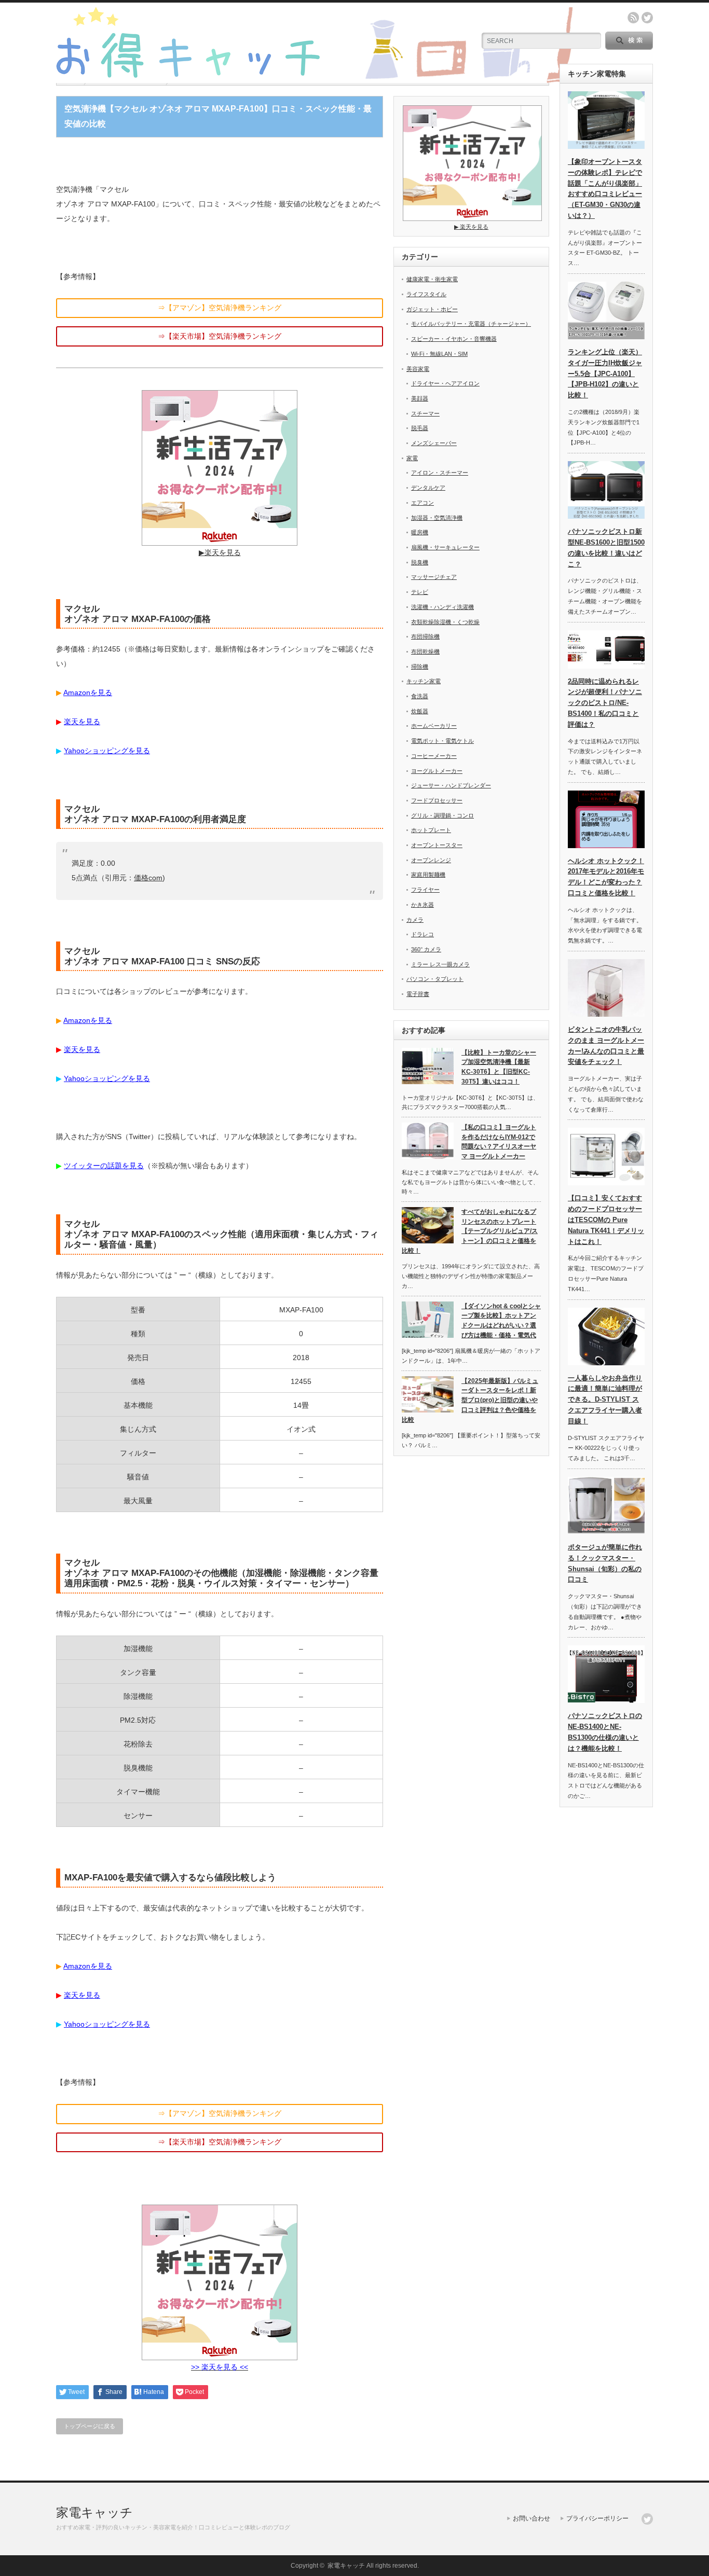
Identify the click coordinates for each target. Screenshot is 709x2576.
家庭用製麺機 (428, 875)
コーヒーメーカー (434, 756)
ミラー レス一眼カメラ (440, 964)
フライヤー (425, 890)
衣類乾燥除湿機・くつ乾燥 (445, 622)
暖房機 (420, 532)
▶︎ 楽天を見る (471, 227)
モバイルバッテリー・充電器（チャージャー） (471, 324)
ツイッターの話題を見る (104, 1166)
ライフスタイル (426, 294)
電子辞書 (418, 994)
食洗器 (420, 696)
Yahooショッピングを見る (107, 751)
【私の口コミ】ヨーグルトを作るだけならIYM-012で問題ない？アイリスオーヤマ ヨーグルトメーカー (499, 1142)
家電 (412, 458)
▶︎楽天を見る (220, 552)
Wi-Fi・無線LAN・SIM (439, 354)
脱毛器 (420, 428)
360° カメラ (426, 949)
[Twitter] (647, 2519)
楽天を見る (82, 722)
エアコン (422, 503)
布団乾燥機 (425, 652)
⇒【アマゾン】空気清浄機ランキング (220, 308)
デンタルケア (428, 488)
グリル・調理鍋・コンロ (442, 815)
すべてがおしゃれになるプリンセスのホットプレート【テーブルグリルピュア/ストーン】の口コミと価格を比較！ (470, 1231)
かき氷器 (422, 905)
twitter (647, 18)
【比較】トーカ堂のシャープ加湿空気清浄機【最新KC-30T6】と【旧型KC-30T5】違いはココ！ (499, 1067)
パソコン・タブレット (435, 979)
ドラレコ (422, 934)
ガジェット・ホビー (432, 309)
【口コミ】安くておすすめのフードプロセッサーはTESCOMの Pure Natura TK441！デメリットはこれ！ (606, 1220)
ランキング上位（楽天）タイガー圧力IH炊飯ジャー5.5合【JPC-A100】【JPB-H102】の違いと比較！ (605, 373)
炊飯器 (420, 711)
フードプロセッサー (437, 800)
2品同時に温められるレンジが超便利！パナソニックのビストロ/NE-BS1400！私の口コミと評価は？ (605, 703)
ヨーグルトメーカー (437, 771)
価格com (148, 878)
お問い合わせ (531, 2518)
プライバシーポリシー (597, 2518)
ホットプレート (431, 830)
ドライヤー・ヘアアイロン (445, 383)
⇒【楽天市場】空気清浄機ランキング (220, 336)
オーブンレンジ (431, 860)
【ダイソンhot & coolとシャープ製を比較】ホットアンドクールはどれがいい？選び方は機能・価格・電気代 (501, 1321)
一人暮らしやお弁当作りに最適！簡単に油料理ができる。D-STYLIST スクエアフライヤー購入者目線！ (605, 1400)
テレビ (420, 592)
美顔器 (420, 398)
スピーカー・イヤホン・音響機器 (454, 339)
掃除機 (420, 667)
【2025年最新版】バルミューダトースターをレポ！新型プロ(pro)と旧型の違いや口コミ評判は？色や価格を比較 (470, 1400)
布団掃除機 (425, 636)
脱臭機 (420, 562)
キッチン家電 (424, 681)
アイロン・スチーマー (440, 473)
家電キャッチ (94, 2512)
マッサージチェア (434, 577)
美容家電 (418, 369)
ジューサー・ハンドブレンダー (451, 785)
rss (633, 18)
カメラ (415, 920)
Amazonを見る (88, 693)
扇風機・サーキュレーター (445, 547)
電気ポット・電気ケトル (442, 741)
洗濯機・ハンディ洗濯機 (442, 607)
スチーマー (425, 413)
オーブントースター (437, 845)
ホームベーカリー (434, 726)
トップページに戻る (90, 2426)
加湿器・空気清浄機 (437, 518)
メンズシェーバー (434, 443)
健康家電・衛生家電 (432, 279)
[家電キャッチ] (316, 79)
